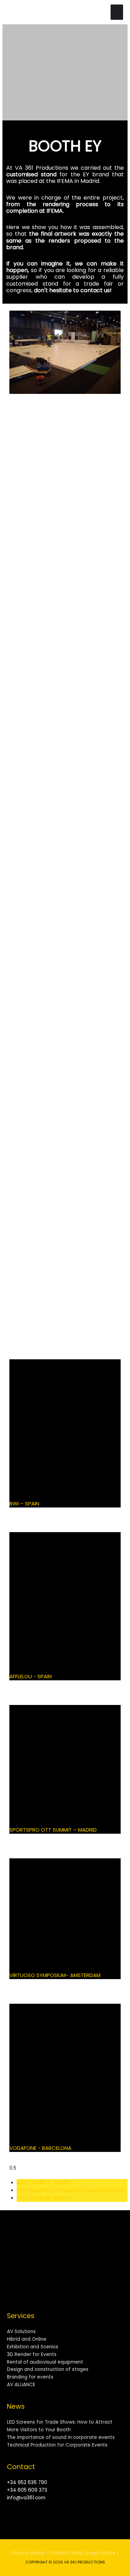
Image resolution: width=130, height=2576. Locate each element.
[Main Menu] (117, 12)
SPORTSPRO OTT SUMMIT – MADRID (53, 1830)
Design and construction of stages (48, 2369)
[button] (9, 72)
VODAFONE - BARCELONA (40, 2148)
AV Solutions (21, 2332)
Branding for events (30, 2377)
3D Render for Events (32, 2354)
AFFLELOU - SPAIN (31, 1676)
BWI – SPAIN (24, 1504)
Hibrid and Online (27, 2339)
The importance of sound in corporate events (61, 2437)
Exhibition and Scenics (33, 2347)
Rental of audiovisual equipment (45, 2362)
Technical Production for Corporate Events (57, 2445)
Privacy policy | (30, 2553)
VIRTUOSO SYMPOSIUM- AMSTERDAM (55, 1975)
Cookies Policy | (67, 2553)
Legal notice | (102, 2553)
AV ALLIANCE (21, 2385)
